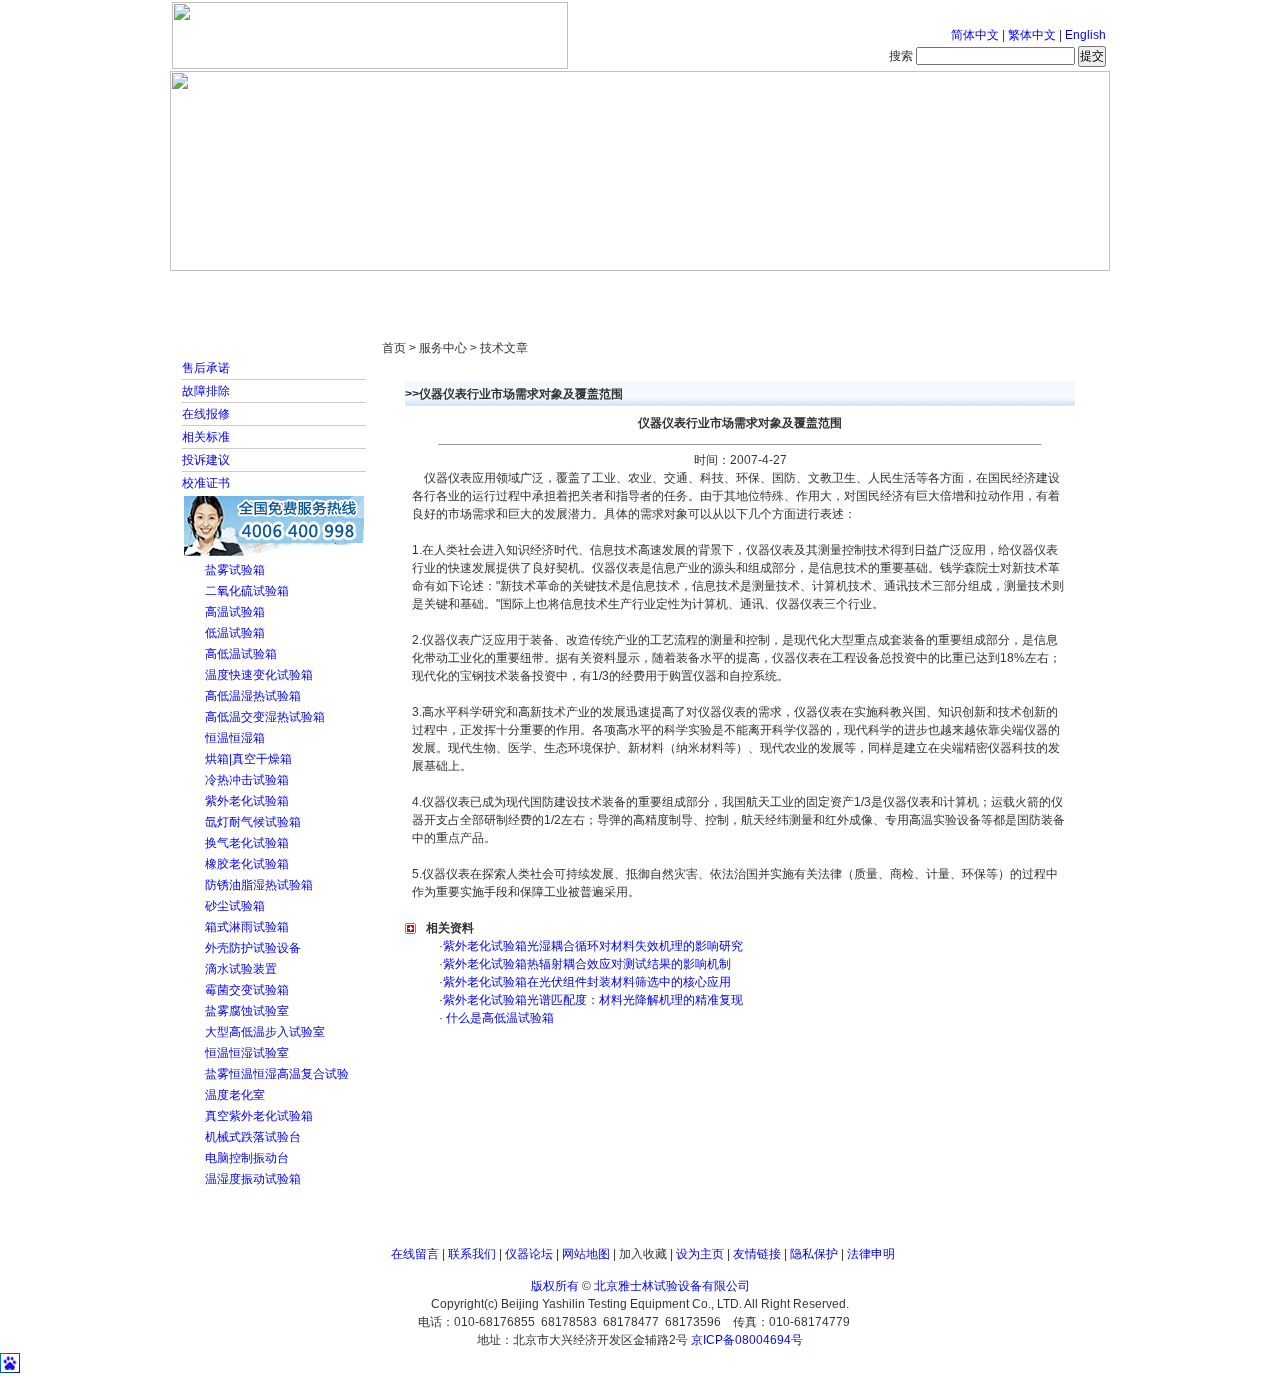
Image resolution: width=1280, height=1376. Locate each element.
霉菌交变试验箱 (247, 990)
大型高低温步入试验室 (265, 1032)
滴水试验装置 (241, 969)
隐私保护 (814, 1254)
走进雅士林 (345, 290)
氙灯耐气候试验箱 (253, 822)
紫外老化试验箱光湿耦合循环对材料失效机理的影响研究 (593, 946)
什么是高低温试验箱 (498, 1018)
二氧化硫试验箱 (247, 591)
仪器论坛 (529, 1254)
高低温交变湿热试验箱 (265, 717)
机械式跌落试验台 (253, 1137)
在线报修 (206, 414)
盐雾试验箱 (235, 570)
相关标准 (206, 437)
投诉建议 (206, 460)
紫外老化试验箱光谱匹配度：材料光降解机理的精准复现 (593, 1000)
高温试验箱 (235, 612)
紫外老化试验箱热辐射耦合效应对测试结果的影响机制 (587, 964)
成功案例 (675, 290)
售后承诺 (206, 368)
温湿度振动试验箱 (253, 1179)
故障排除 (206, 391)
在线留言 (415, 1254)
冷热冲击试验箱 (247, 780)
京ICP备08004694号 (747, 1340)
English (1085, 35)
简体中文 (975, 35)
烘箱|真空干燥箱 (248, 759)
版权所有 (555, 1286)
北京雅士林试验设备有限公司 (672, 1286)
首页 (235, 290)
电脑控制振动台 (247, 1158)
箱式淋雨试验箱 (247, 927)
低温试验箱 (235, 633)
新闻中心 (455, 290)
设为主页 (700, 1254)
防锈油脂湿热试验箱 (259, 885)
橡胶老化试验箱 (247, 864)
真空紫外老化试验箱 (259, 1116)
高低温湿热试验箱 (253, 696)
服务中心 (895, 290)
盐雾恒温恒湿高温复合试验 (277, 1074)
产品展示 (565, 290)
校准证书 (206, 483)
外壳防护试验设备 (253, 948)
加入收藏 (643, 1254)
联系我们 (472, 1254)
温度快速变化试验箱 (259, 675)
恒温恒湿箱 (235, 738)
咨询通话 (1005, 290)
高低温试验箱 (241, 654)
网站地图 (586, 1254)
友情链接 (757, 1254)
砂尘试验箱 (235, 906)
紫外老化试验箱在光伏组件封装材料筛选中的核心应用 (587, 982)
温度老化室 (235, 1095)
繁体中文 (1032, 35)
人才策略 (785, 290)
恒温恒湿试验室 (247, 1053)
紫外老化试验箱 (247, 801)
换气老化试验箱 (247, 843)
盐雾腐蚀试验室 (247, 1011)
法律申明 (871, 1254)
